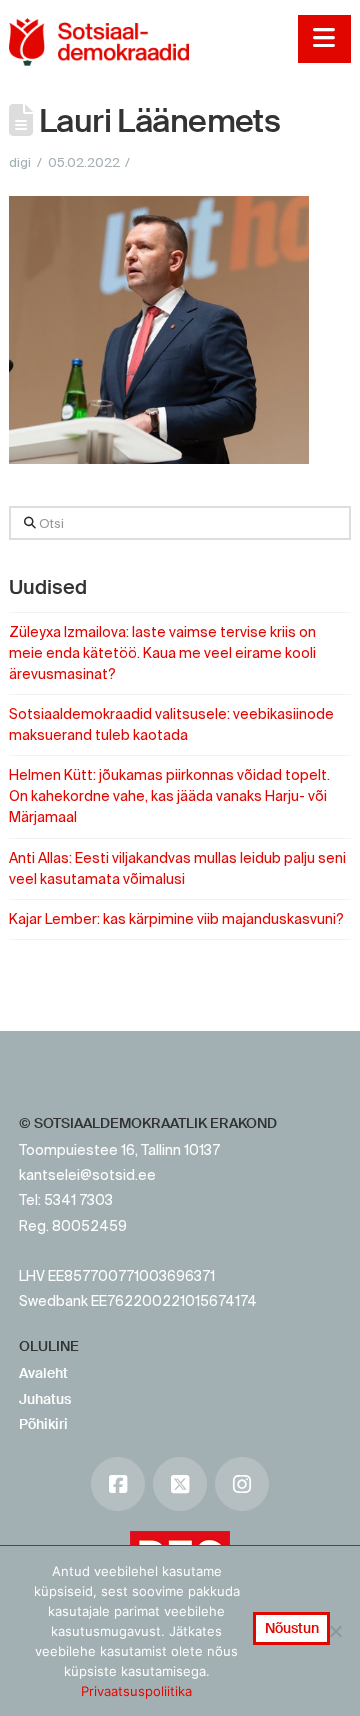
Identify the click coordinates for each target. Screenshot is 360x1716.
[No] (335, 1631)
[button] (324, 39)
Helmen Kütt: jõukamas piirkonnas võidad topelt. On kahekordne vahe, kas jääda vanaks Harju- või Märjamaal (169, 796)
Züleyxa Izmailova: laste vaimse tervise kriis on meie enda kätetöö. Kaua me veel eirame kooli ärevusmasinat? (162, 653)
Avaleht (43, 1373)
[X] (180, 1484)
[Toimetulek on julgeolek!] (99, 42)
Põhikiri (43, 1424)
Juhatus (45, 1399)
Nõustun (292, 1628)
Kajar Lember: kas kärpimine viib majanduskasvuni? (176, 919)
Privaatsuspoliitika (136, 1691)
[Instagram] (242, 1484)
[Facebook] (118, 1484)
